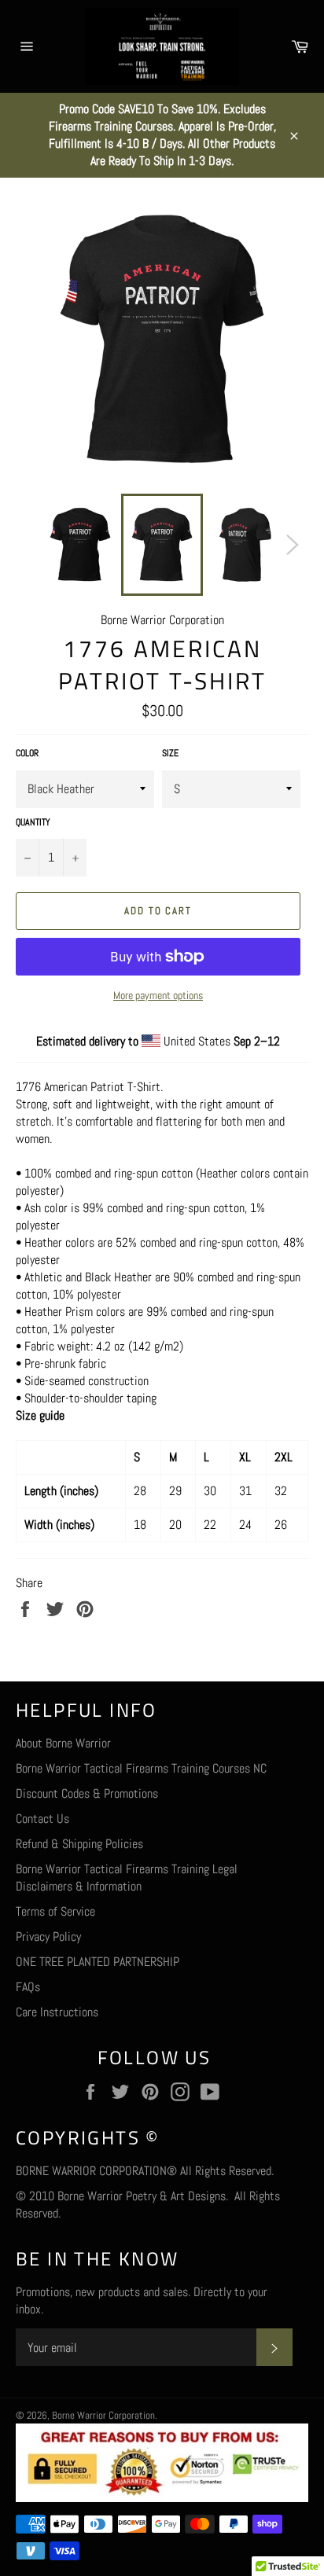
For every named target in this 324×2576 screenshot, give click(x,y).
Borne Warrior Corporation (103, 2415)
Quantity (33, 822)
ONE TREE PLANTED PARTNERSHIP (98, 1962)
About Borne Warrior (63, 1743)
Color (27, 753)
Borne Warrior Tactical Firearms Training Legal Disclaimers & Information (127, 1878)
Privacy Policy (48, 1937)
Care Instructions (57, 2012)
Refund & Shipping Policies (79, 1844)
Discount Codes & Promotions (87, 1793)
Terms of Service (55, 1911)
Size (170, 753)
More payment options (158, 995)
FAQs (28, 1987)
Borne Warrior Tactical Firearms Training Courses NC (141, 1768)
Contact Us (42, 1819)
